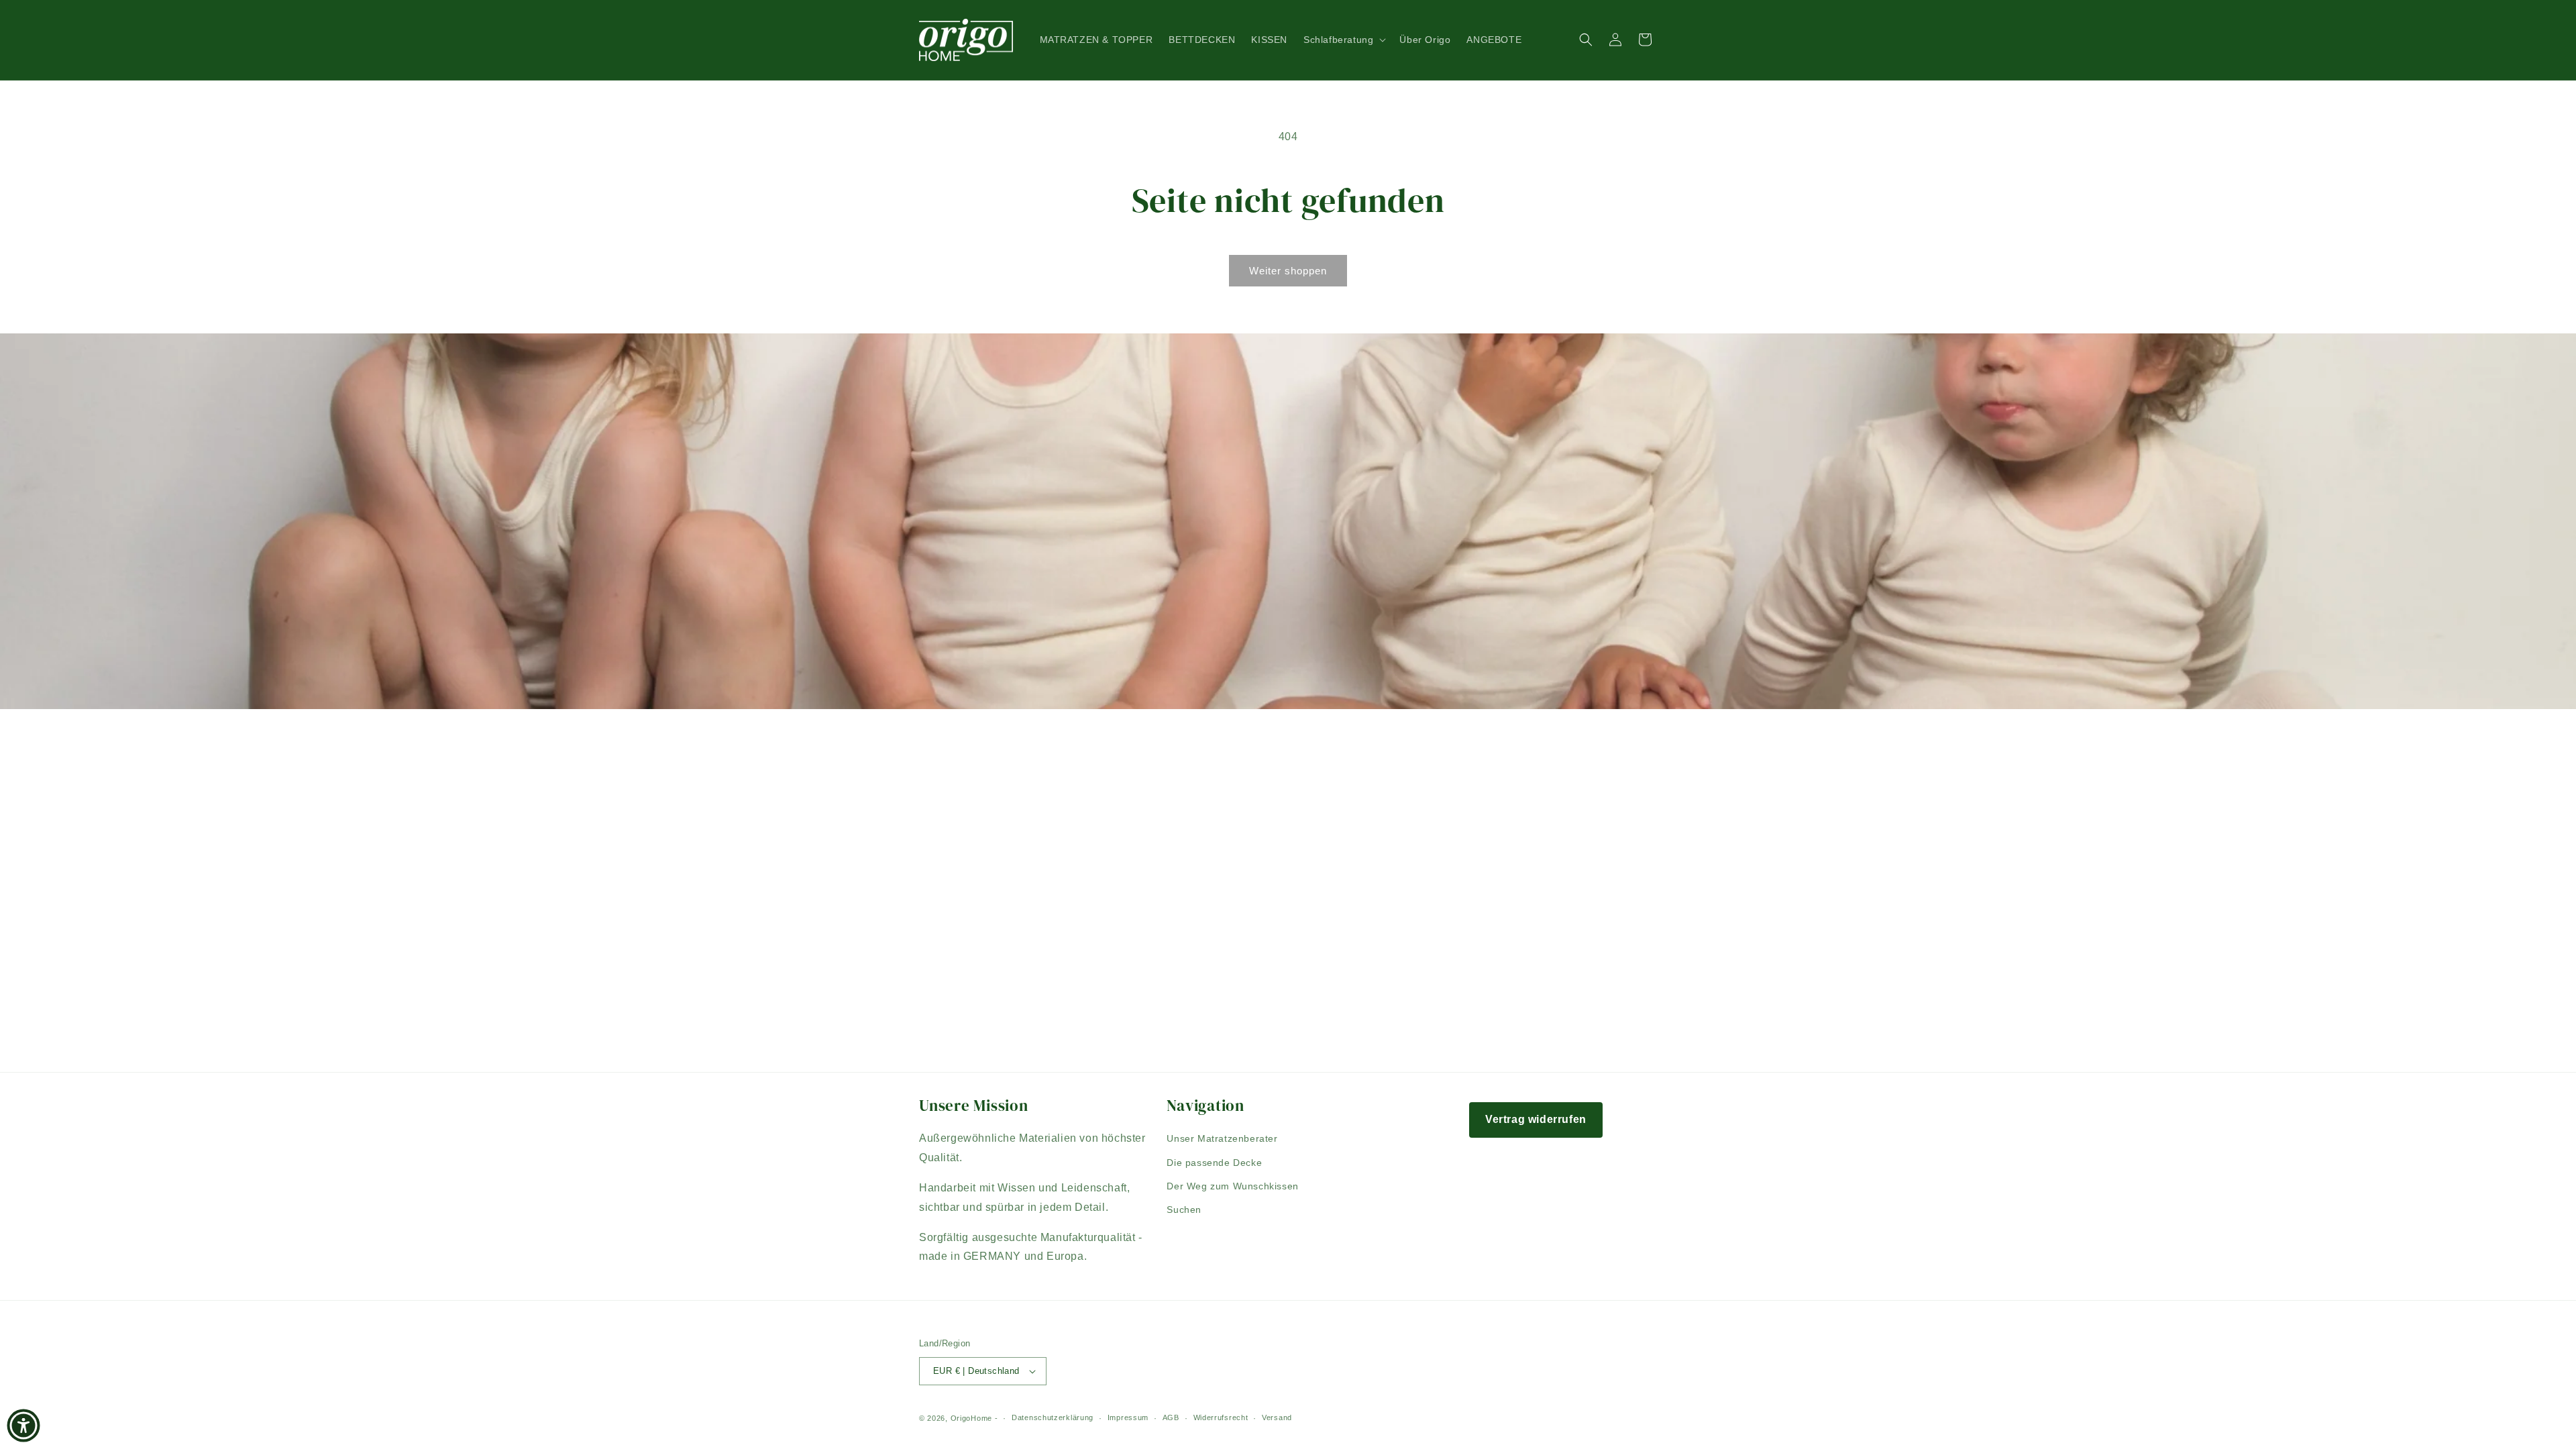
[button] (1343, 40)
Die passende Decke (1214, 1163)
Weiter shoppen (1288, 271)
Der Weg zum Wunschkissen (1232, 1186)
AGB (1171, 1417)
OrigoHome (971, 1418)
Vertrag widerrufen (1536, 1119)
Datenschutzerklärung (1053, 1417)
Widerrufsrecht (1221, 1417)
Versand (1277, 1417)
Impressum (1128, 1417)
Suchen (1184, 1210)
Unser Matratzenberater (1222, 1138)
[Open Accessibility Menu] (23, 1426)
